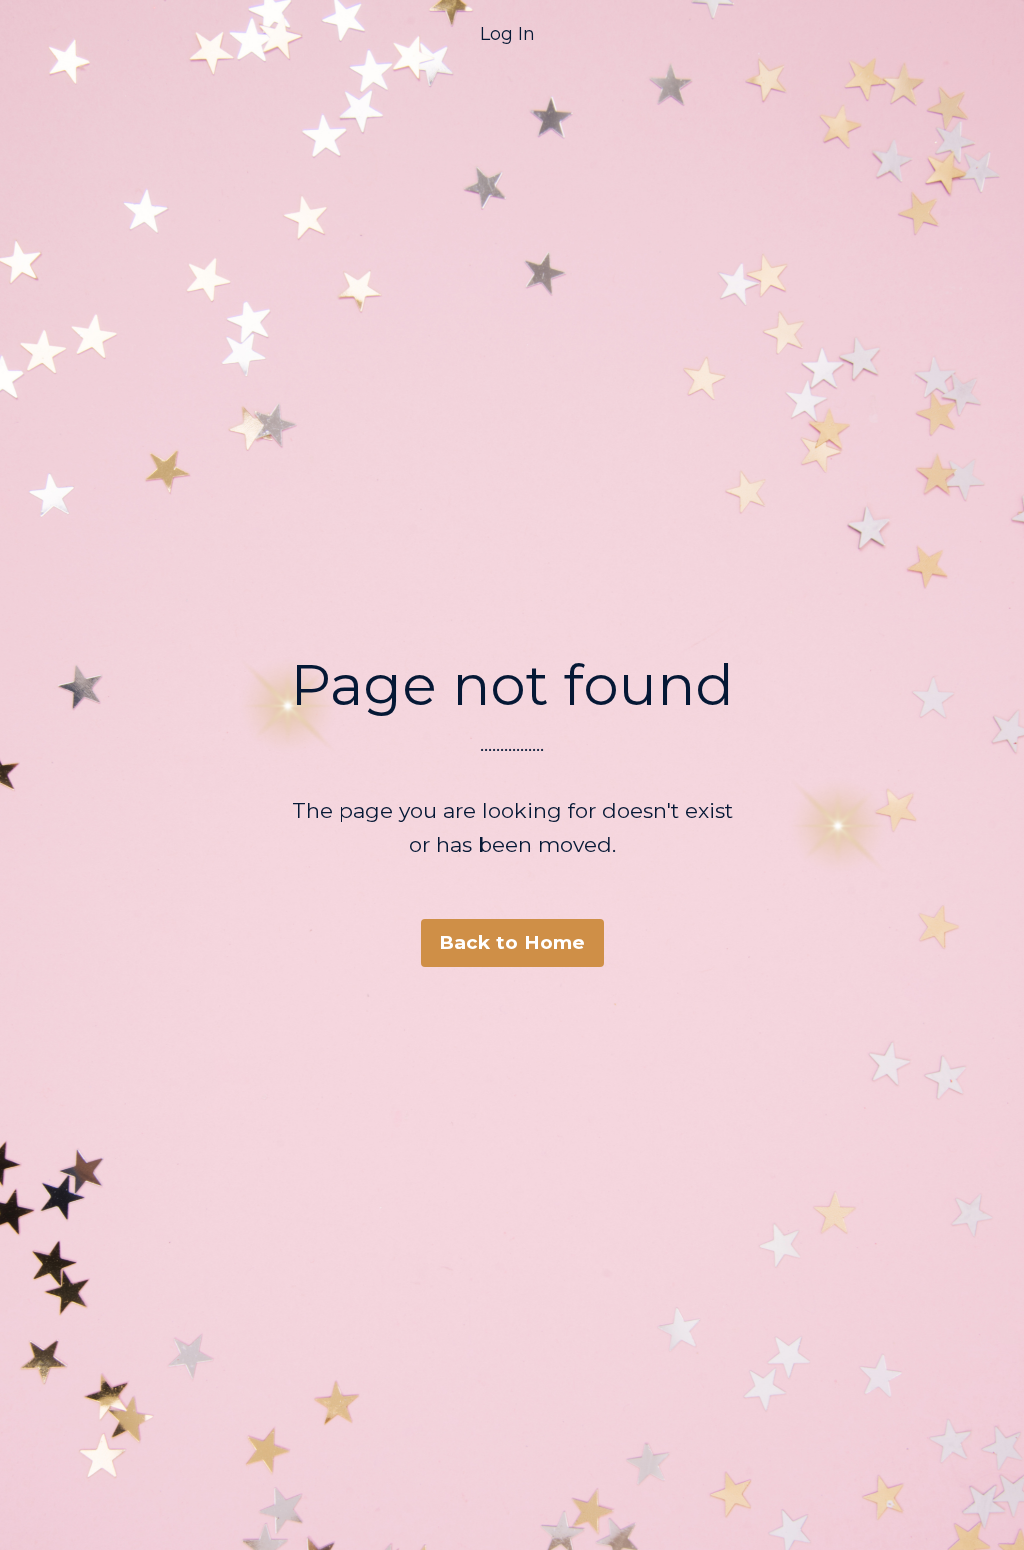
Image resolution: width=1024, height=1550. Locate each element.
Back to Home (512, 942)
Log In (507, 34)
